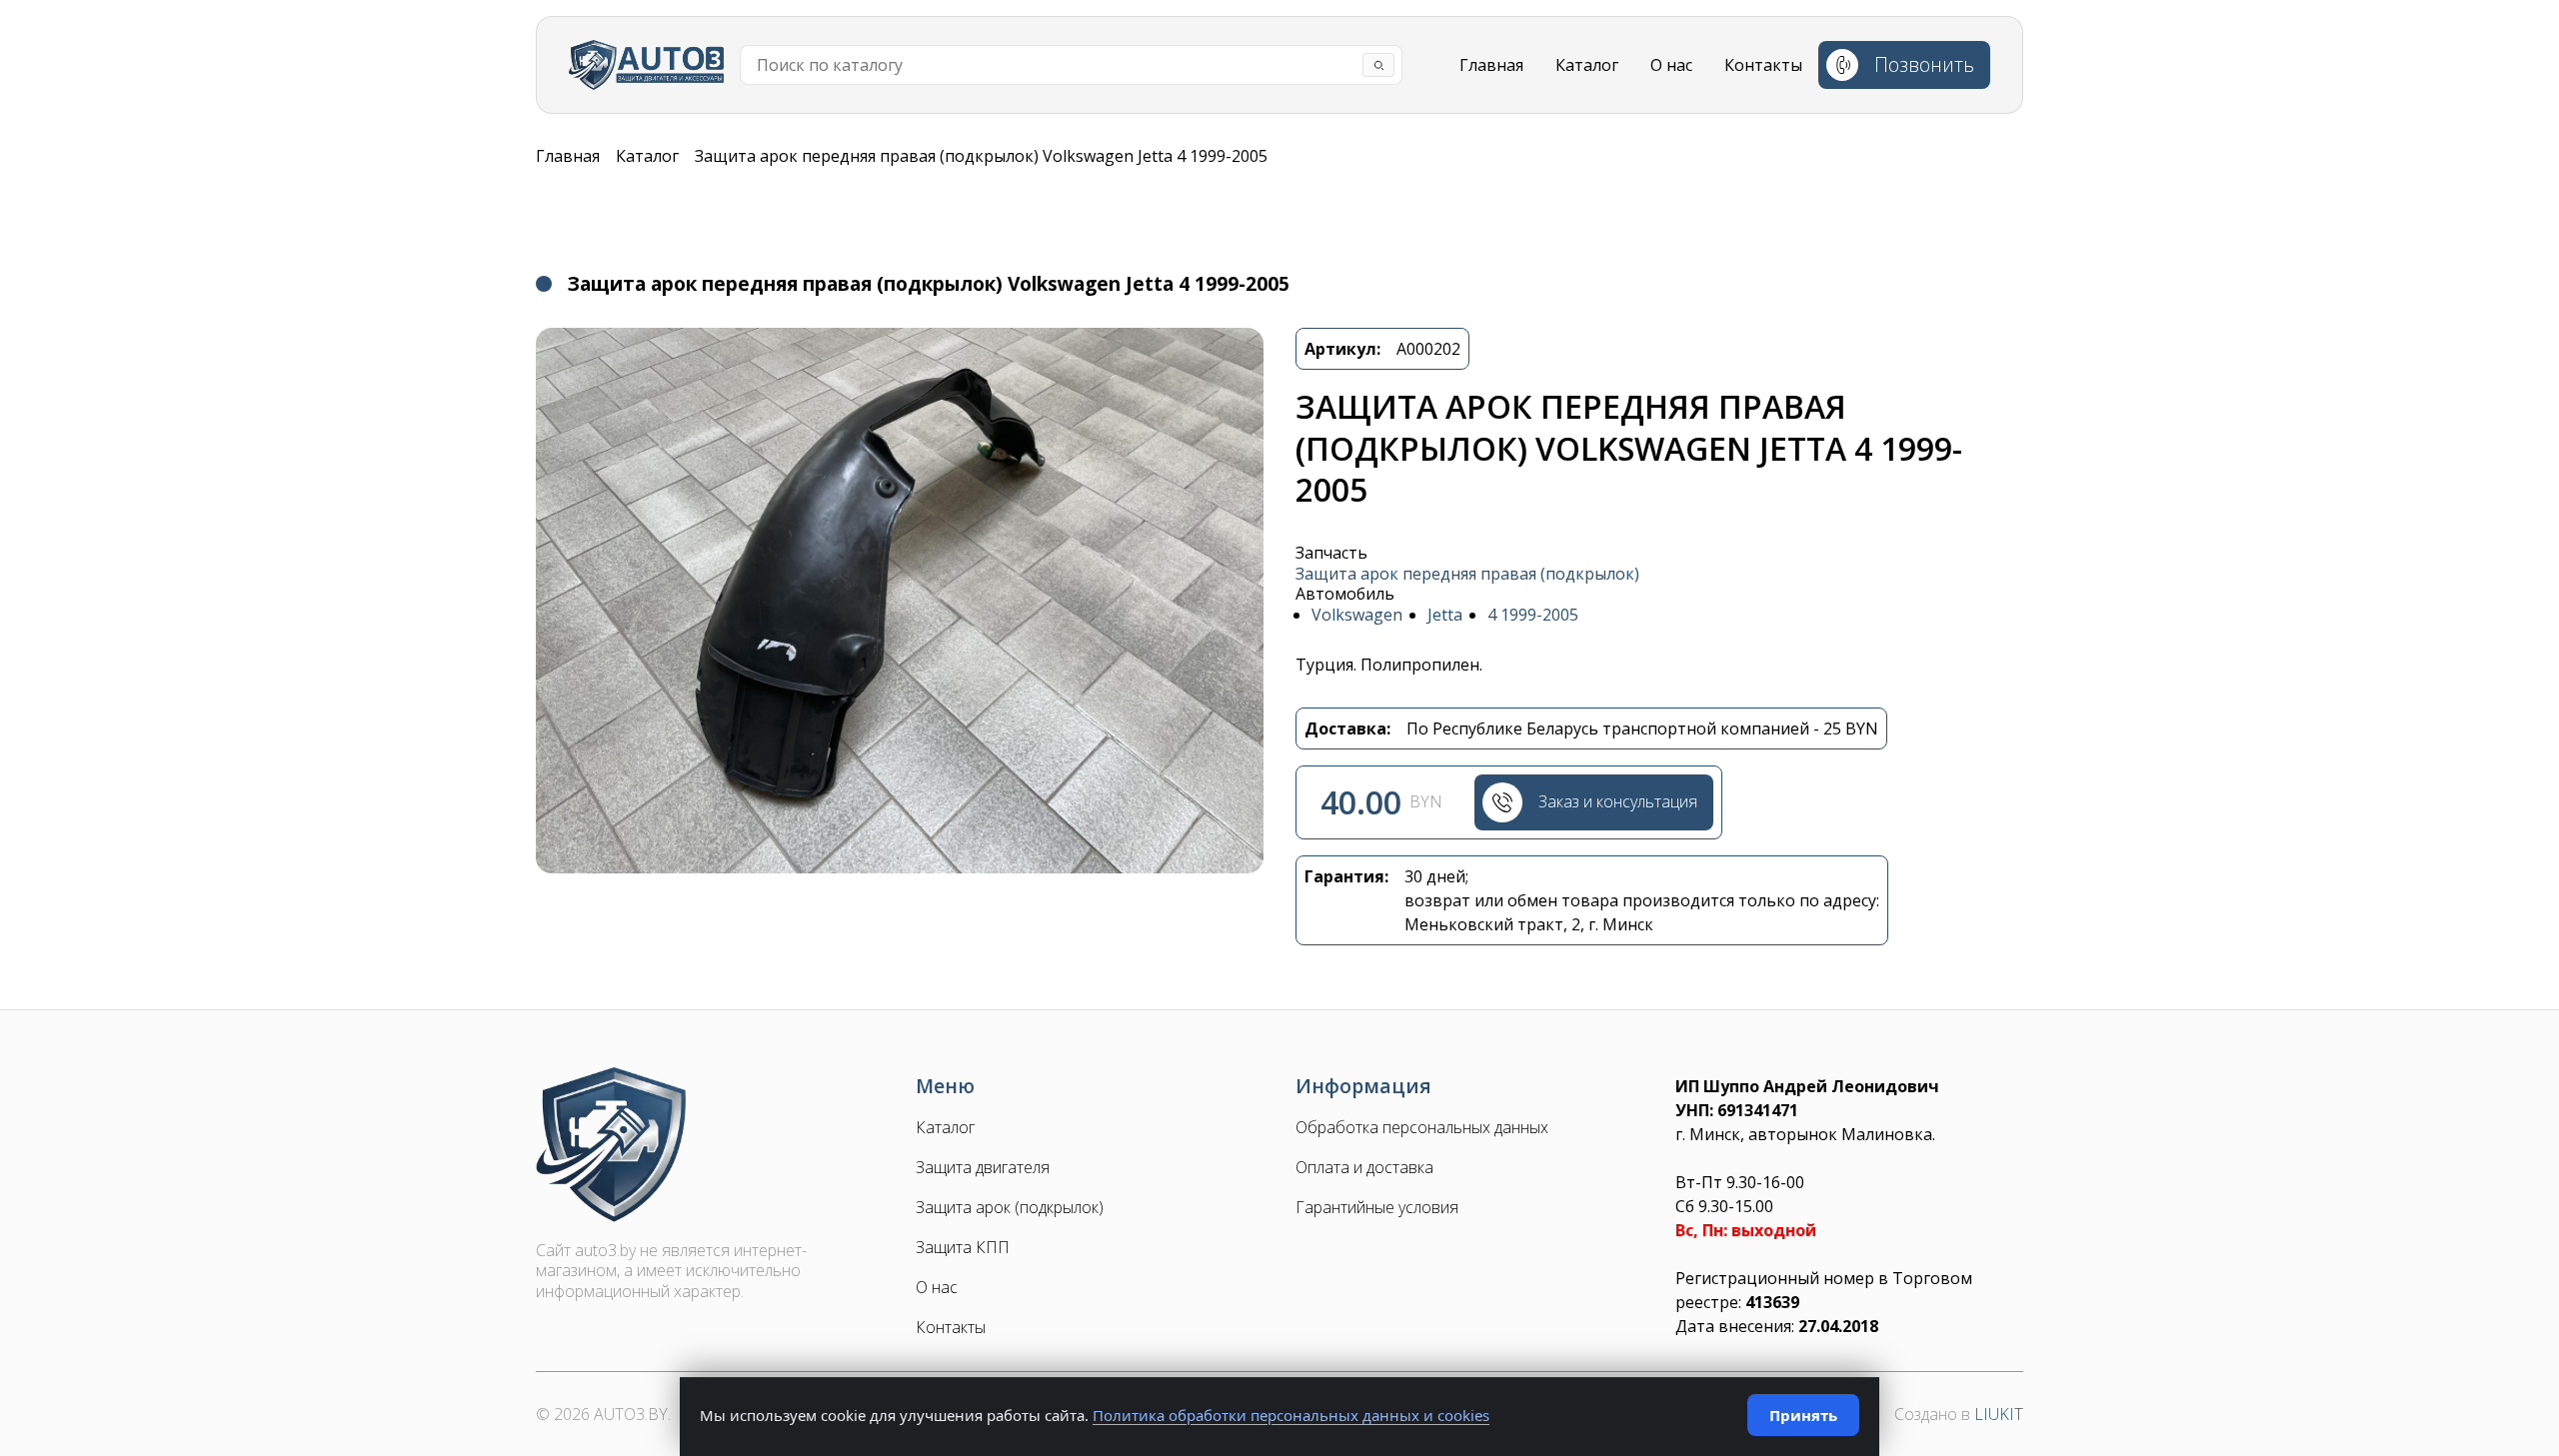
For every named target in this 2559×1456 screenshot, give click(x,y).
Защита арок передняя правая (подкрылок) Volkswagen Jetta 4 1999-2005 (981, 156)
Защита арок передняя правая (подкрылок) (1467, 574)
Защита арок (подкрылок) (1010, 1208)
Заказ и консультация (1618, 801)
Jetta (1445, 615)
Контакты (1763, 65)
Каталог (1587, 65)
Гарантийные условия (1377, 1208)
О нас (1671, 65)
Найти (1378, 65)
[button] (900, 601)
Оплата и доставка (1364, 1168)
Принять (1803, 1415)
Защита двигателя (983, 1168)
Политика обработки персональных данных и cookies (1291, 1415)
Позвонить (1924, 64)
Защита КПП (963, 1248)
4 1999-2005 (1533, 615)
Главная (1491, 65)
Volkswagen (1357, 615)
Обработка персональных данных (1422, 1128)
